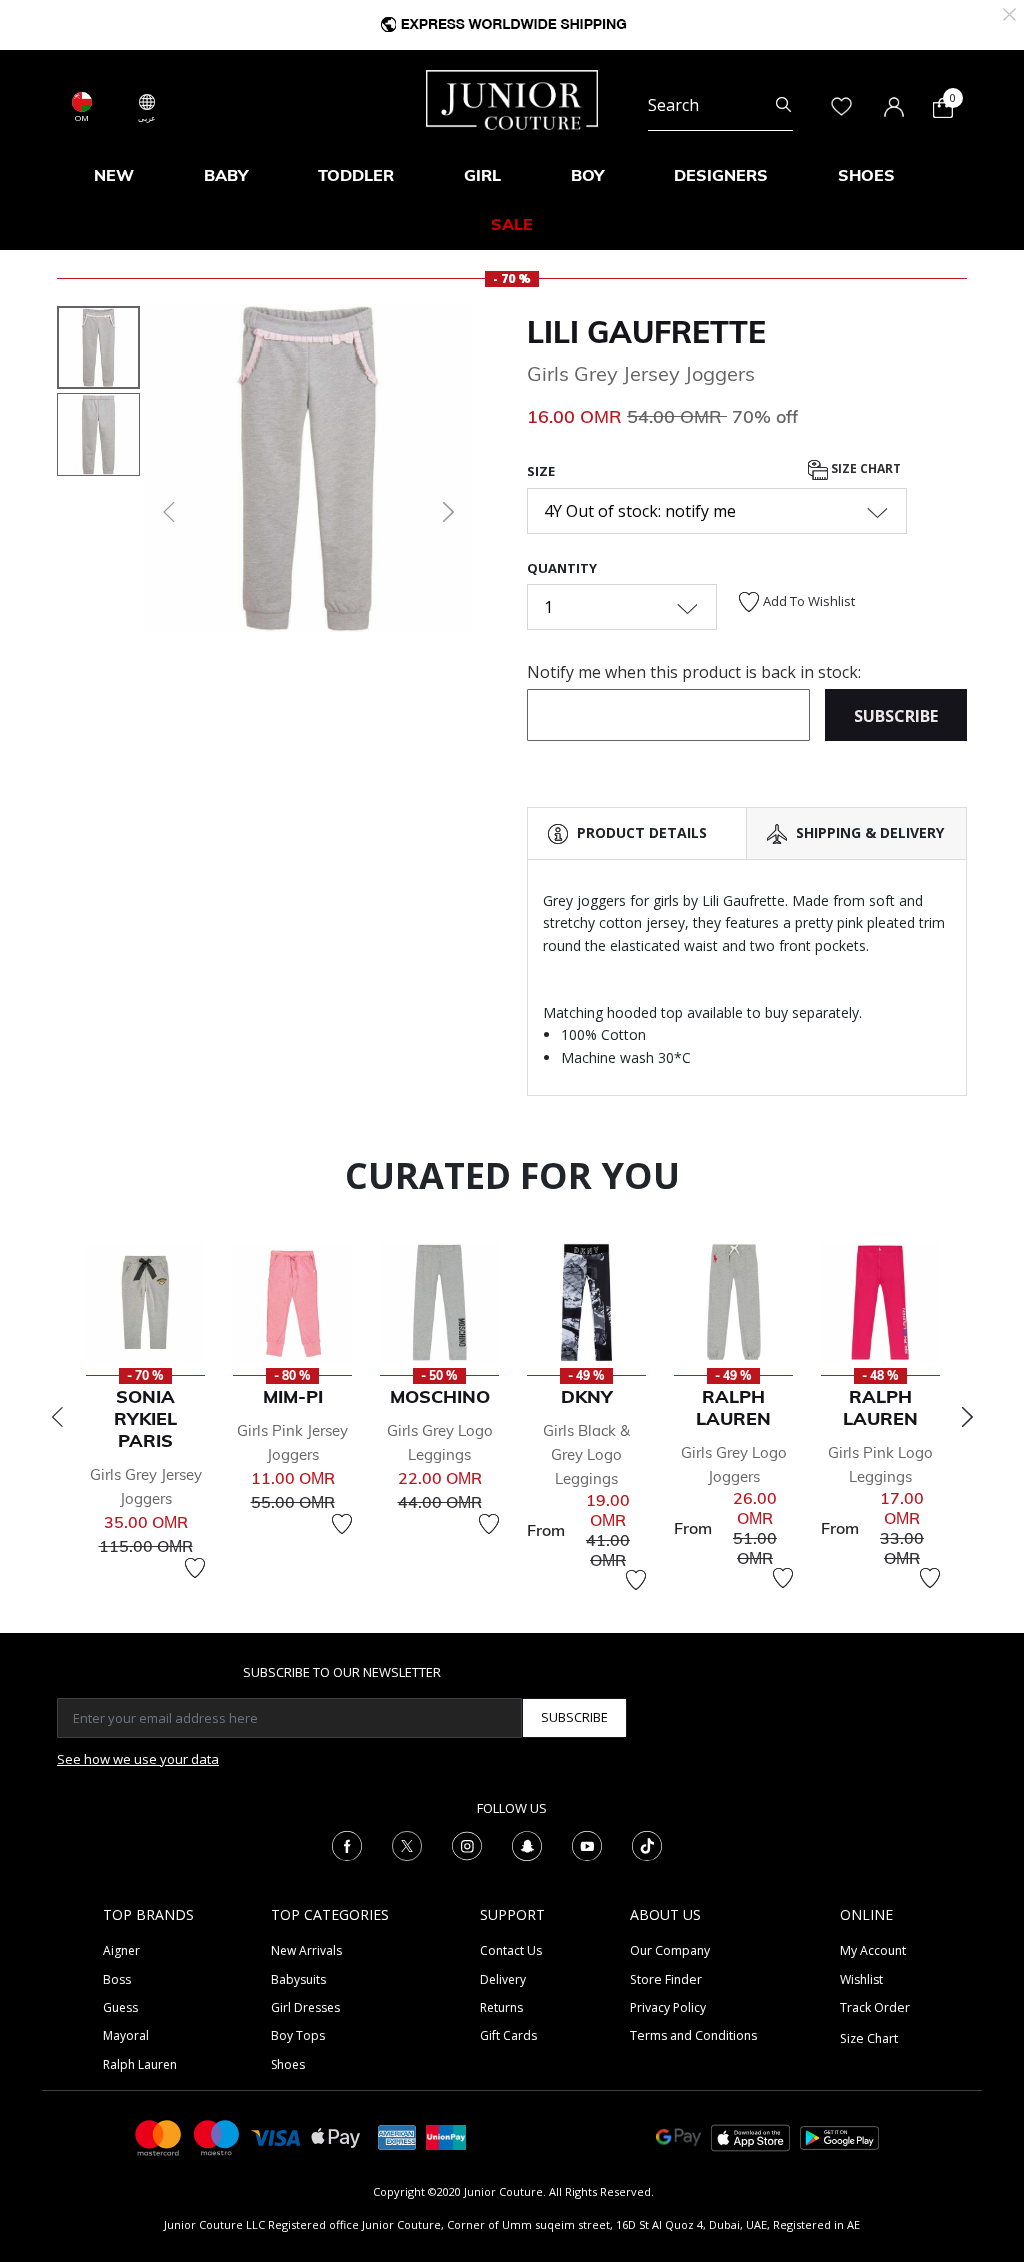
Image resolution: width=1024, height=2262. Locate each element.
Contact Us (511, 1950)
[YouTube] (587, 1844)
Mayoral (126, 2035)
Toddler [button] (356, 175)
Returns (501, 2007)
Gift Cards (508, 2035)
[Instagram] (467, 1844)
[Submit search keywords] (783, 106)
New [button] (114, 175)
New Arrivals (306, 1950)
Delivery (503, 1979)
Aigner (121, 1950)
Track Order (875, 2007)
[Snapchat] (527, 1844)
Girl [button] (482, 175)
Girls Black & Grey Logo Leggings (586, 1454)
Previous (57, 1417)
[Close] (1009, 12)
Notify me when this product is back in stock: (694, 672)
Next (967, 1417)
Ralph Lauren (140, 2064)
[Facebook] (347, 1844)
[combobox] (720, 106)
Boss (117, 1979)
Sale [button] (512, 224)
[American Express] (397, 2136)
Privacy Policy (668, 2007)
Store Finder (666, 1979)
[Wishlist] (195, 1568)
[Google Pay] (678, 2136)
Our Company (670, 1950)
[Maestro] (217, 2136)
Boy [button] (587, 175)
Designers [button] (721, 175)
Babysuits (298, 1979)
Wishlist (861, 1979)
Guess (120, 2007)
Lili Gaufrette (646, 332)
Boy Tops (298, 2035)
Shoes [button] (866, 175)
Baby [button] (226, 175)
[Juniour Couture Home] (512, 98)
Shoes (288, 2064)
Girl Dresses (305, 2007)
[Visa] (276, 2136)
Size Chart (864, 468)
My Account (873, 1950)
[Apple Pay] (336, 2136)
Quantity (562, 568)
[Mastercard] (159, 2136)
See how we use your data (138, 1759)
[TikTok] (647, 1844)
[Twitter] (407, 1844)
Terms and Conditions (693, 2035)
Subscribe (574, 1717)
